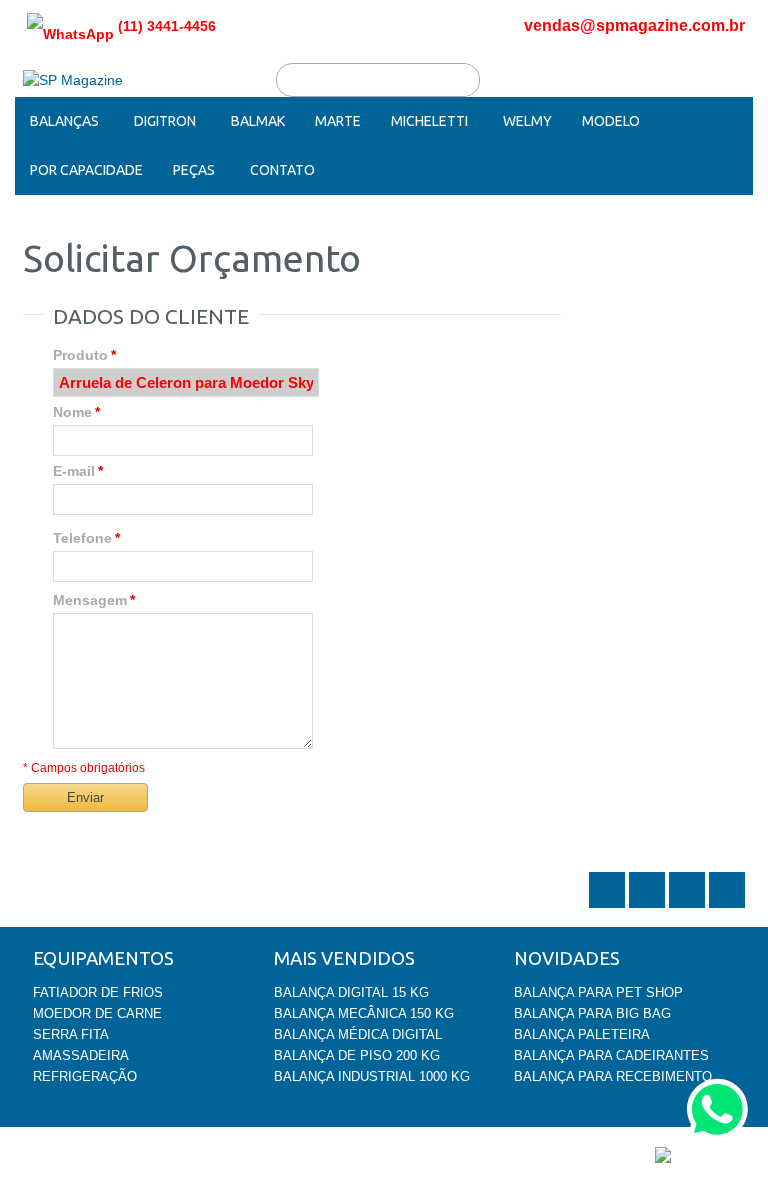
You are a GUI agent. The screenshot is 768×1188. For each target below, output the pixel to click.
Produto (80, 355)
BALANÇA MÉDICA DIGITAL (358, 1034)
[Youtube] (727, 906)
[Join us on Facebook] (649, 906)
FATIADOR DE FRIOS (98, 992)
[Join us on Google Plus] (689, 906)
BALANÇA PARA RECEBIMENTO (613, 1076)
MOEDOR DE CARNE (97, 1013)
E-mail (74, 471)
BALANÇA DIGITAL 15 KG (351, 992)
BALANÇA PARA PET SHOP (598, 992)
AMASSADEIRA (81, 1055)
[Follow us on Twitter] (609, 906)
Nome (72, 412)
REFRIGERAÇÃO (85, 1076)
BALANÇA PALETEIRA (582, 1034)
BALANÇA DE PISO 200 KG (357, 1055)
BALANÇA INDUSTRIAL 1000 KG (372, 1076)
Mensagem (90, 600)
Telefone (82, 538)
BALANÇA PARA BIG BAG (592, 1013)
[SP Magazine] (73, 80)
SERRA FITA (71, 1034)
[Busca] (463, 80)
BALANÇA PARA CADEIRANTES (611, 1055)
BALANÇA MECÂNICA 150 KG (364, 1013)
